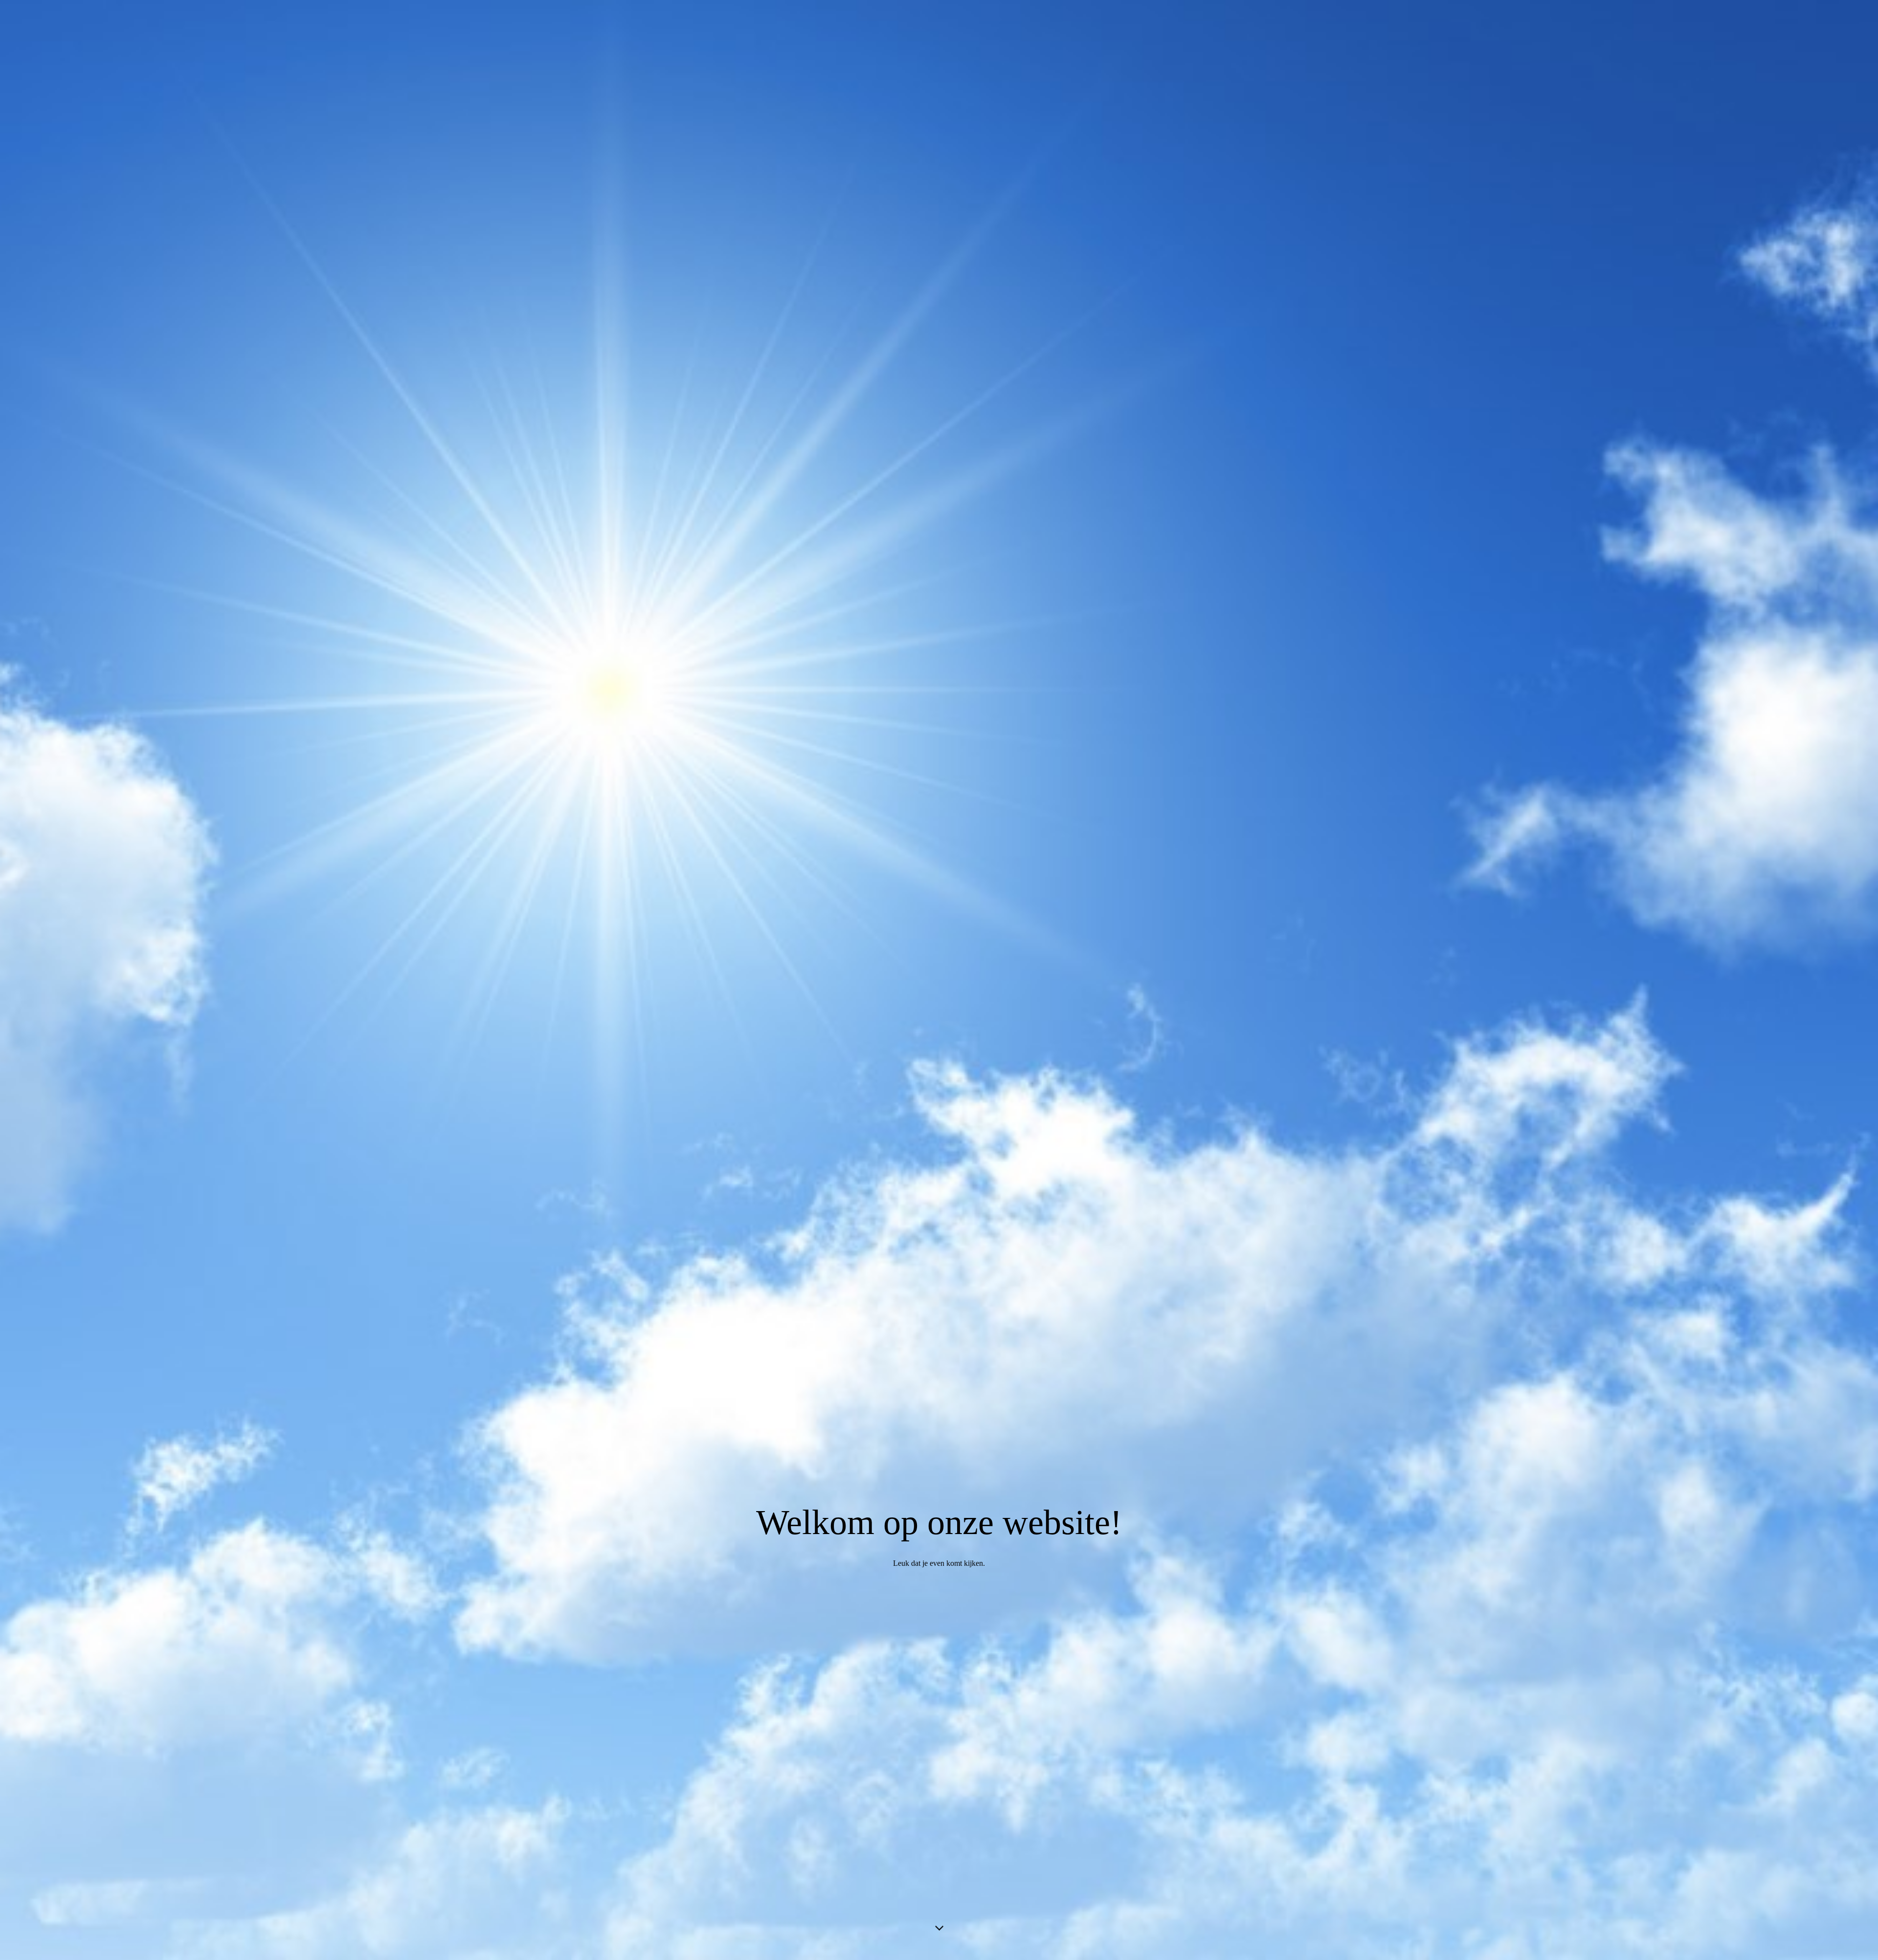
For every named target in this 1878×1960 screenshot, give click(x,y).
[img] (939, 980)
